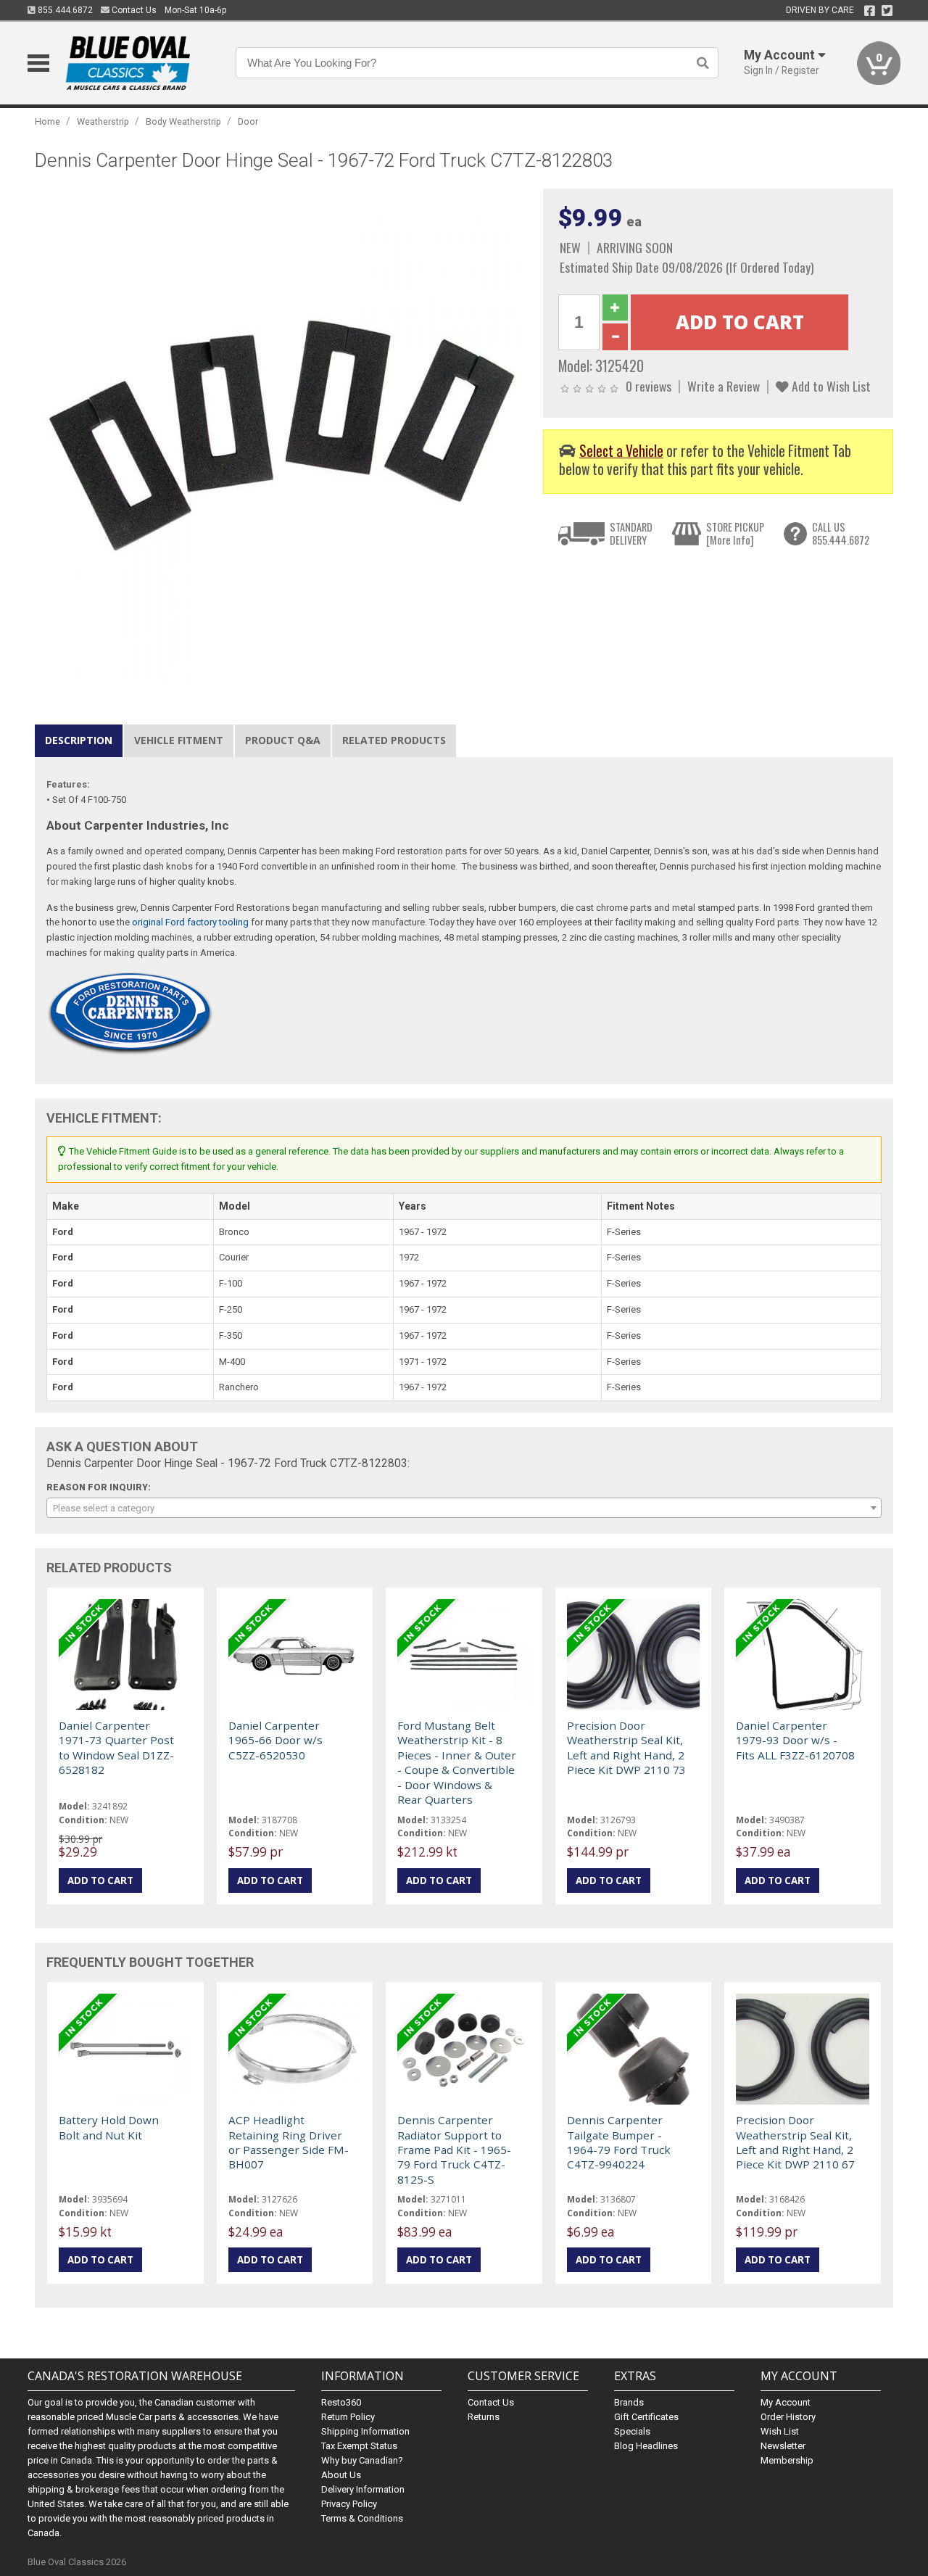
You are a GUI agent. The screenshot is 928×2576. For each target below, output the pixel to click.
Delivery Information (363, 2489)
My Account (786, 2402)
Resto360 (341, 2402)
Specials (632, 2431)
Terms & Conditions (362, 2518)
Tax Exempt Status (359, 2446)
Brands (629, 2402)
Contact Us (133, 10)
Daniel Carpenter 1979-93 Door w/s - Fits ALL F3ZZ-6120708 (795, 1740)
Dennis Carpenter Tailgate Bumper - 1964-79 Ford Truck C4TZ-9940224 (619, 2142)
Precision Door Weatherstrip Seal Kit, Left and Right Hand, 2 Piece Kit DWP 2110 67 (795, 2142)
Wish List (780, 2431)
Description (79, 740)
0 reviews (649, 386)
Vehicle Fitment (179, 740)
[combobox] (464, 1508)
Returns (484, 2417)
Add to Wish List (830, 386)
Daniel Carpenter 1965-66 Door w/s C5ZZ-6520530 (275, 1740)
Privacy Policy (349, 2504)
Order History (788, 2417)
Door (248, 121)
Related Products (394, 740)
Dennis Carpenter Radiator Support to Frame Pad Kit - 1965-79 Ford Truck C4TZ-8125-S (454, 2150)
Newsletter (783, 2446)
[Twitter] (887, 11)
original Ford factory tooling (190, 922)
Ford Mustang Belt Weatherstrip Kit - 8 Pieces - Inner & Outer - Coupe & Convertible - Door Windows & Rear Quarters (457, 1762)
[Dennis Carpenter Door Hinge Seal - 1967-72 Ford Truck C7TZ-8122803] (281, 435)
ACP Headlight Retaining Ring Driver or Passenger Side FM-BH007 (289, 2142)
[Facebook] (870, 11)
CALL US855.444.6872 (841, 533)
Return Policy (348, 2417)
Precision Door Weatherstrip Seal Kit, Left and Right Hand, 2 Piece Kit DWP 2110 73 (626, 1747)
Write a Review (724, 386)
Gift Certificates (646, 2417)
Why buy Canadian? (362, 2460)
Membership (787, 2460)
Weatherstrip (103, 121)
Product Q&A (283, 740)
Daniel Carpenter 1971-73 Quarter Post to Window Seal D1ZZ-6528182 (116, 1747)
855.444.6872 (64, 10)
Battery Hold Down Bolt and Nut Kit (109, 2127)
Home (47, 121)
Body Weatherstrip (183, 121)
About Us (341, 2475)
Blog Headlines (646, 2446)
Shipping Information (365, 2431)
